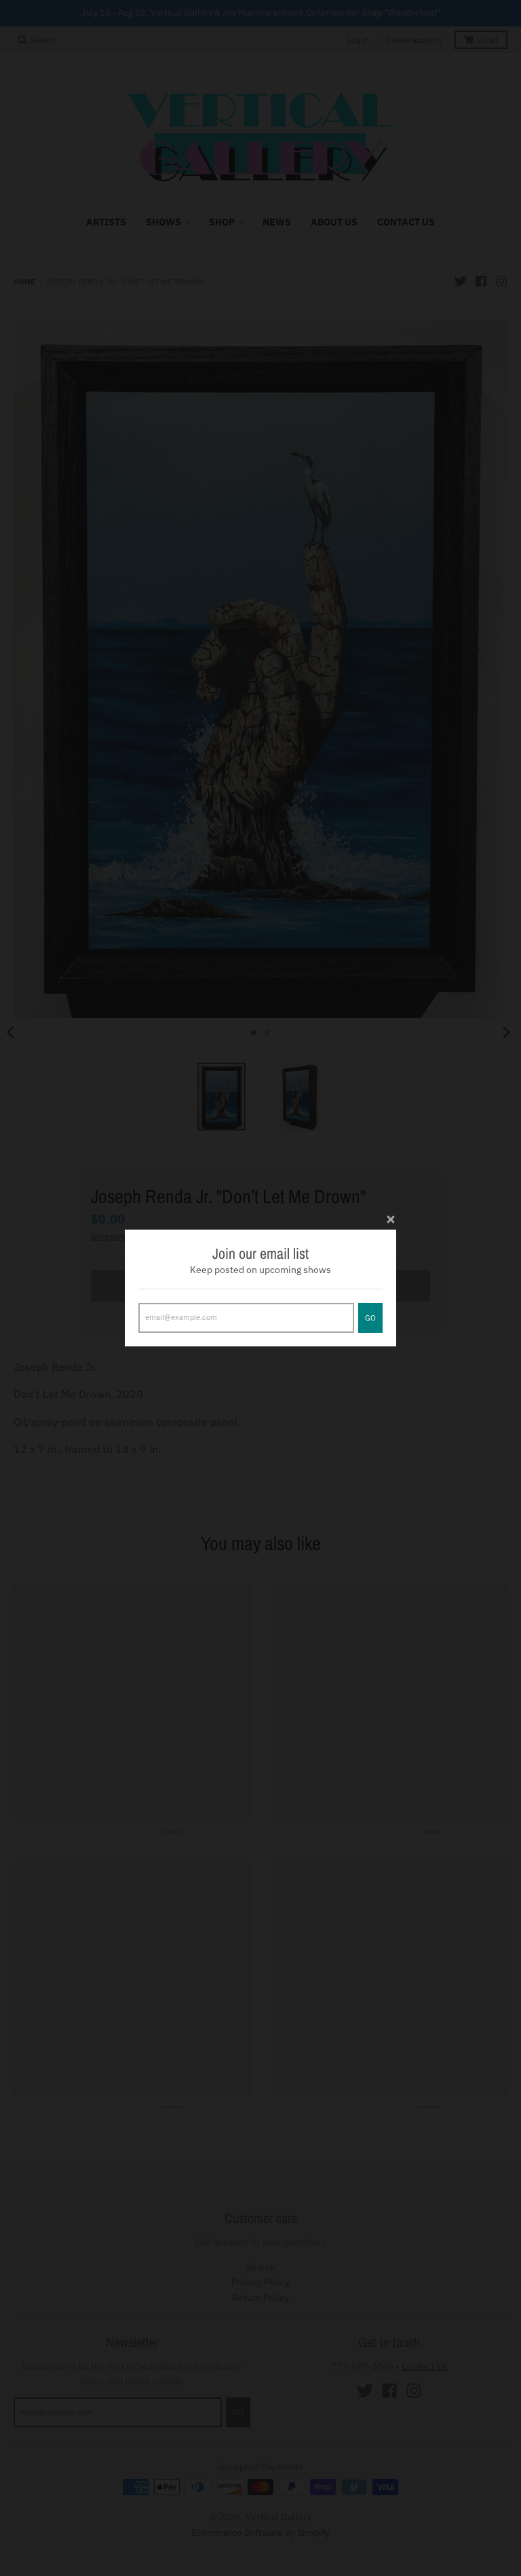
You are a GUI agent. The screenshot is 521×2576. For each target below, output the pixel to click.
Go (370, 1318)
